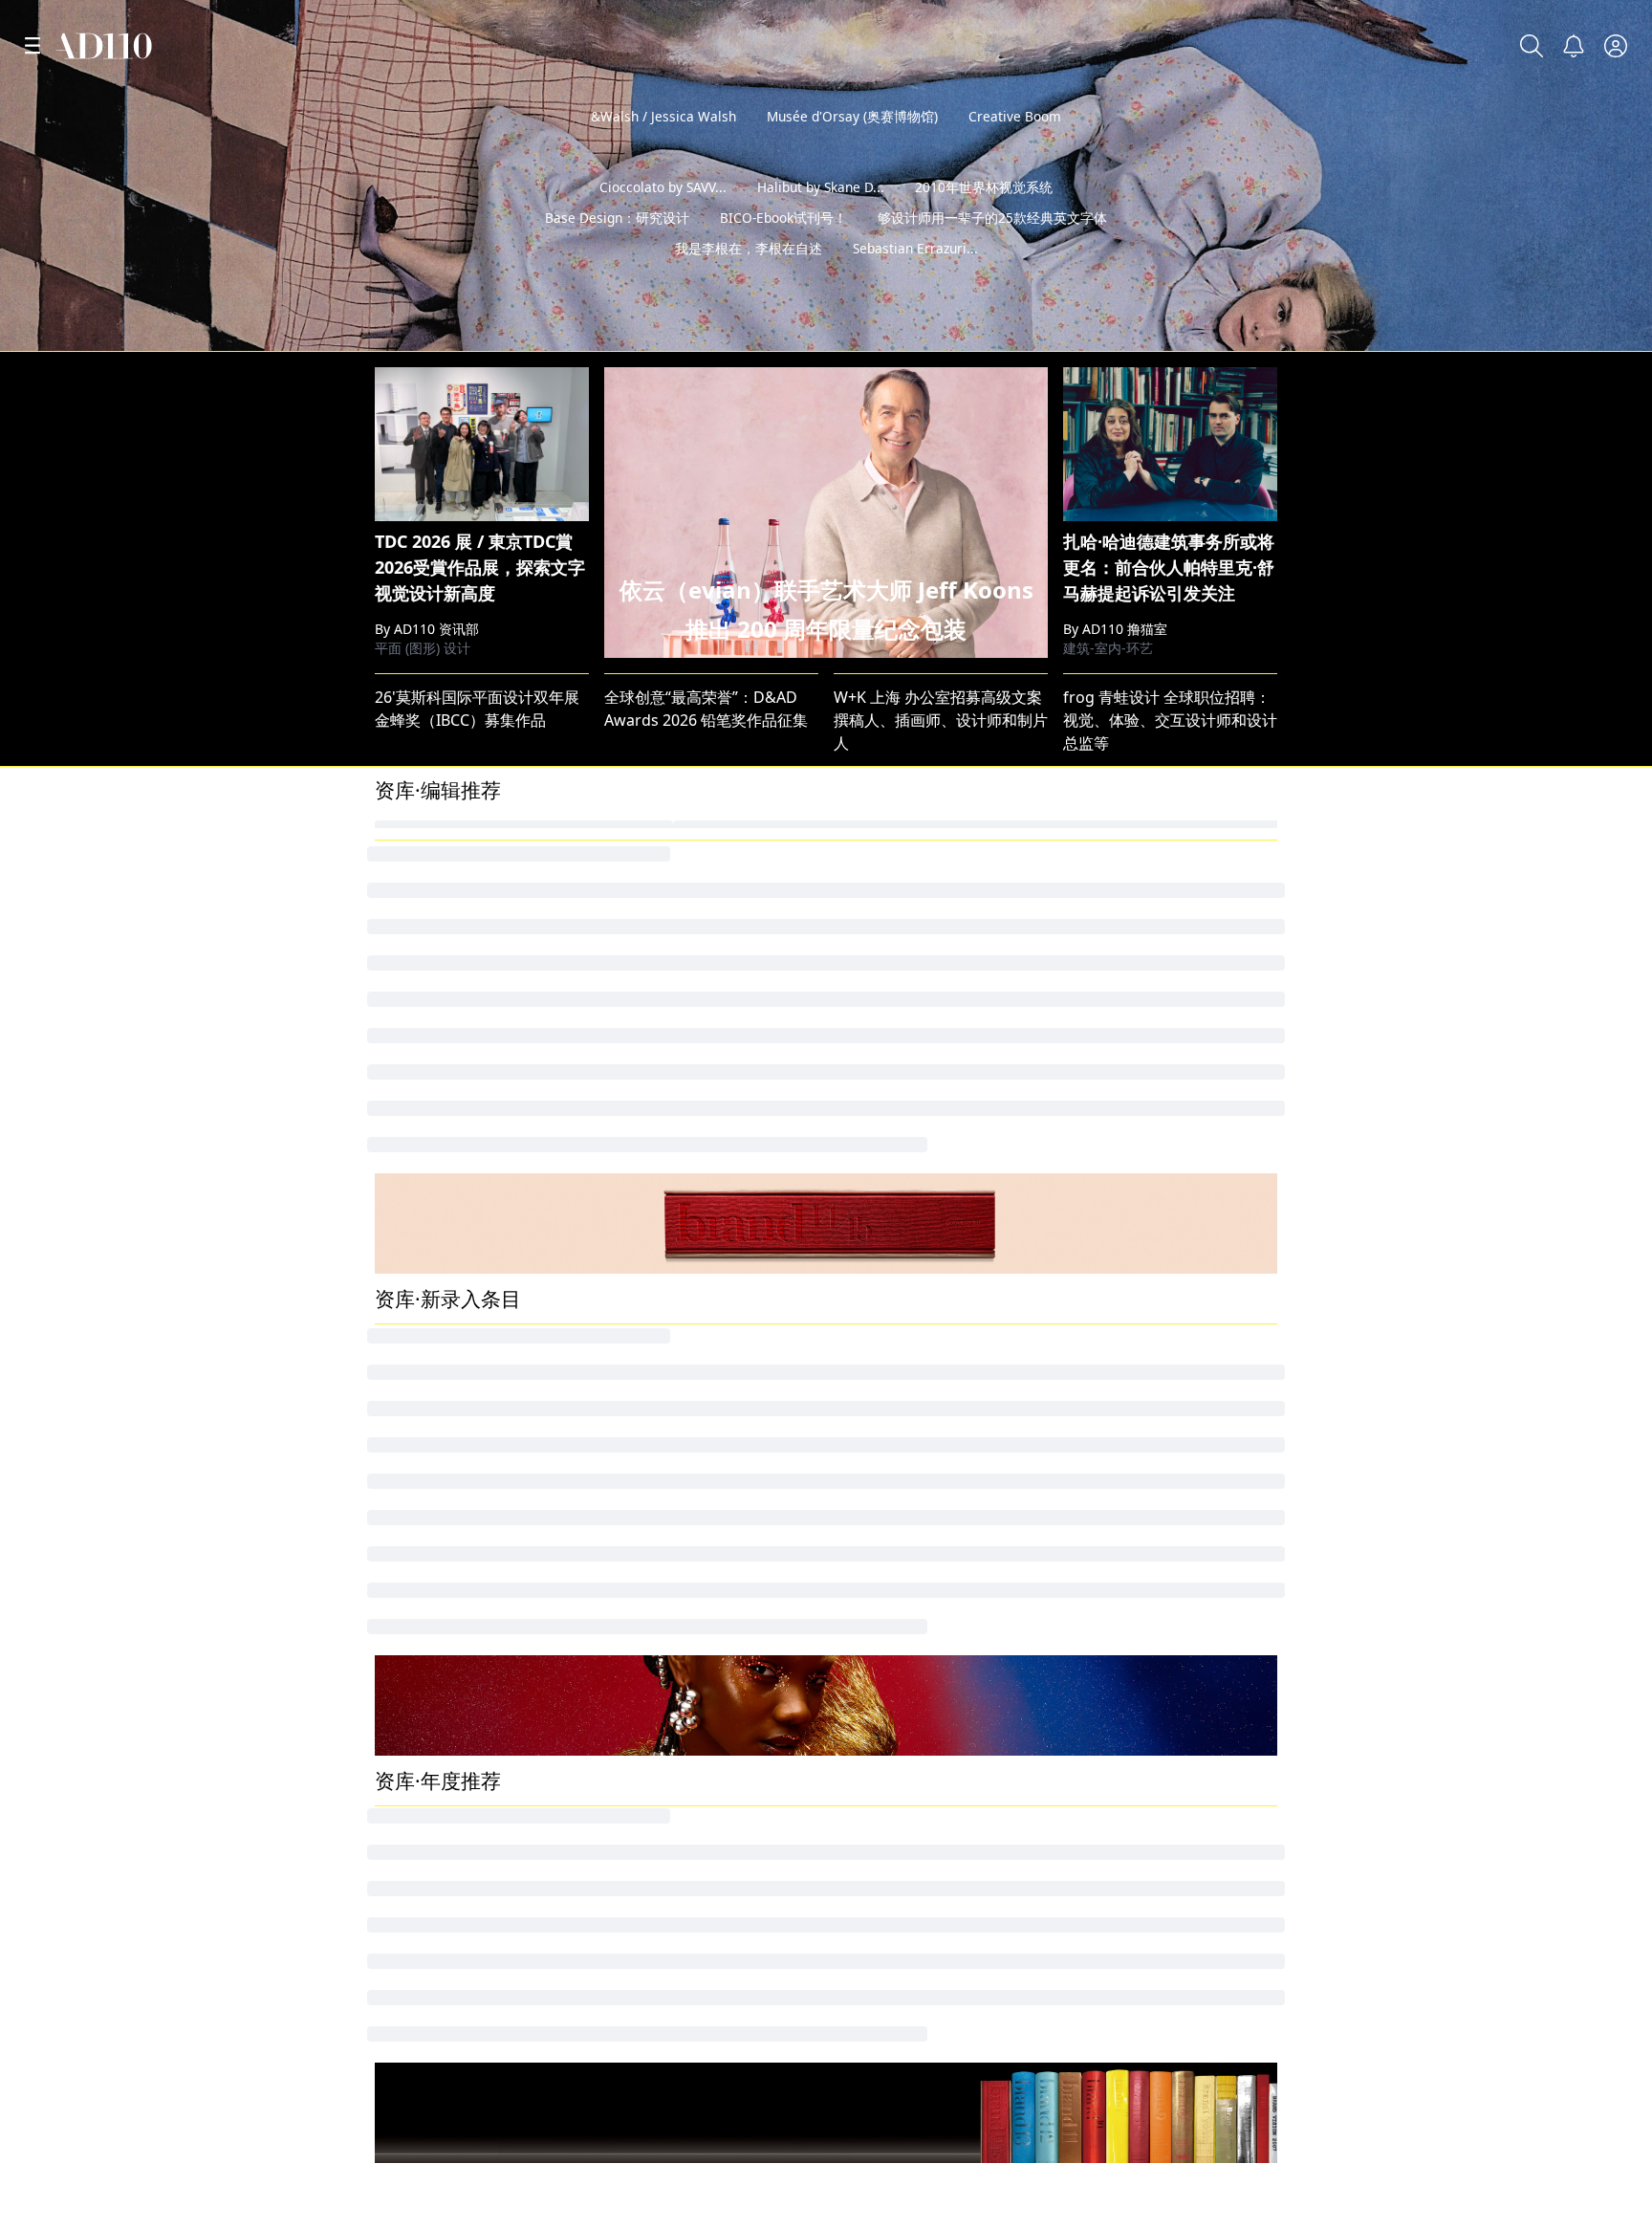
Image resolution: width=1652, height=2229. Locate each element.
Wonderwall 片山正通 (1139, 865)
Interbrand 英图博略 (676, 865)
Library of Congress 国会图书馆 (1174, 898)
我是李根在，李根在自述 (749, 279)
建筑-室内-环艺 (1108, 648)
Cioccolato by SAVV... (663, 218)
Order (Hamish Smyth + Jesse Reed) (502, 1619)
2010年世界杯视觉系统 (984, 218)
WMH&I (632, 1359)
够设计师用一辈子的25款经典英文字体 (992, 248)
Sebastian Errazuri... (915, 279)
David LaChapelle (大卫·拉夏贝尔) (950, 1158)
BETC (852, 1359)
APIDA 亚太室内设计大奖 (460, 1489)
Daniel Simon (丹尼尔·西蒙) (699, 1586)
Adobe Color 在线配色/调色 (929, 963)
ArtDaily (862, 1586)
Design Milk (417, 865)
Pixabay (861, 1060)
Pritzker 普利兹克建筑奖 (922, 1926)
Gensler (403, 1060)
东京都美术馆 (880, 1651)
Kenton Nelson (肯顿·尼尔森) (705, 1456)
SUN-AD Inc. (418, 1456)
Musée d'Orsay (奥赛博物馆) (852, 116)
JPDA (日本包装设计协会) (1148, 1391)
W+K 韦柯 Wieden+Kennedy (1162, 1060)
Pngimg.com (1109, 1028)
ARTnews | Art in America (467, 1554)
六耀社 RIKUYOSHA (672, 1651)
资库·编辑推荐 (438, 790)
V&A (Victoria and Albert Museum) (957, 1093)
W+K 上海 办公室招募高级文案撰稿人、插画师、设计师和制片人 (941, 720)
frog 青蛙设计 (1111, 963)
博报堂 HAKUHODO (903, 1028)
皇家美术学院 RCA (1130, 2134)
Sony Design (420, 1586)
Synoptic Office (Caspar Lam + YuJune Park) (989, 1521)
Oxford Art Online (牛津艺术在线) (721, 1521)
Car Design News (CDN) (459, 1028)
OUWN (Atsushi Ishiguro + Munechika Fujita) (994, 1456)
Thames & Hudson (671, 1060)
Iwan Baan (1101, 1093)
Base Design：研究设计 (617, 248)
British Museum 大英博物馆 (931, 1125)
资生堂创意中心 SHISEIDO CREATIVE (1190, 1456)
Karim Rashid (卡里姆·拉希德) (706, 1554)
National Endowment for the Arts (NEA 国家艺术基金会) (1260, 1651)
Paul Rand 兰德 (658, 1028)
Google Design (887, 930)
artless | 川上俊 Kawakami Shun (490, 898)
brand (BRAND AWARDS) (1150, 1359)
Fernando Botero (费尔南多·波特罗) (499, 1125)
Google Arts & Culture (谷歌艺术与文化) (514, 1093)
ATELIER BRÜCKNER (674, 1391)
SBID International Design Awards (498, 1158)
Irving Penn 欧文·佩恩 (1139, 1125)
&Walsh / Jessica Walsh (663, 116)
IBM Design (1105, 995)
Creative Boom (1015, 116)
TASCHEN (408, 963)
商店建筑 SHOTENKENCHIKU (1164, 1586)
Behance (638, 2134)
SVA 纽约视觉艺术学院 (456, 2134)
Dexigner (867, 1554)
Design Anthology (1128, 1424)
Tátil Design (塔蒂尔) (1135, 1619)
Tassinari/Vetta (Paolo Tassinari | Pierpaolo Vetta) (1013, 1619)
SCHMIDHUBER (889, 1391)
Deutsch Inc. (420, 995)
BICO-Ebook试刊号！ (783, 248)
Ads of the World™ (903, 2134)
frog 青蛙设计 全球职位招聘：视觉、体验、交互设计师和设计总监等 (1170, 720)
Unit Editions (651, 1093)
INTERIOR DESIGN (440, 930)
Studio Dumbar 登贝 (677, 898)
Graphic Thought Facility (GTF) (1172, 1521)
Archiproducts (885, 1424)
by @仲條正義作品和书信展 (1532, 330)
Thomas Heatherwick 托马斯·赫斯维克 (968, 898)
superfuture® (654, 1424)
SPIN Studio (1106, 930)
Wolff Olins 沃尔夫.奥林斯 (694, 1158)
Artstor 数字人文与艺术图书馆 (479, 1521)
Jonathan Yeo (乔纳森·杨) (461, 1359)
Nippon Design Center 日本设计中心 (732, 963)
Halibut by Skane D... (821, 218)
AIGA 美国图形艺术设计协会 (477, 1926)
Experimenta (421, 1424)
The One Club (424, 1391)
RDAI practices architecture (933, 1489)
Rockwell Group (1120, 1489)
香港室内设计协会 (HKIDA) (1154, 1554)
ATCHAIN (866, 995)
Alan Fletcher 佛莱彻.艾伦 (693, 995)
